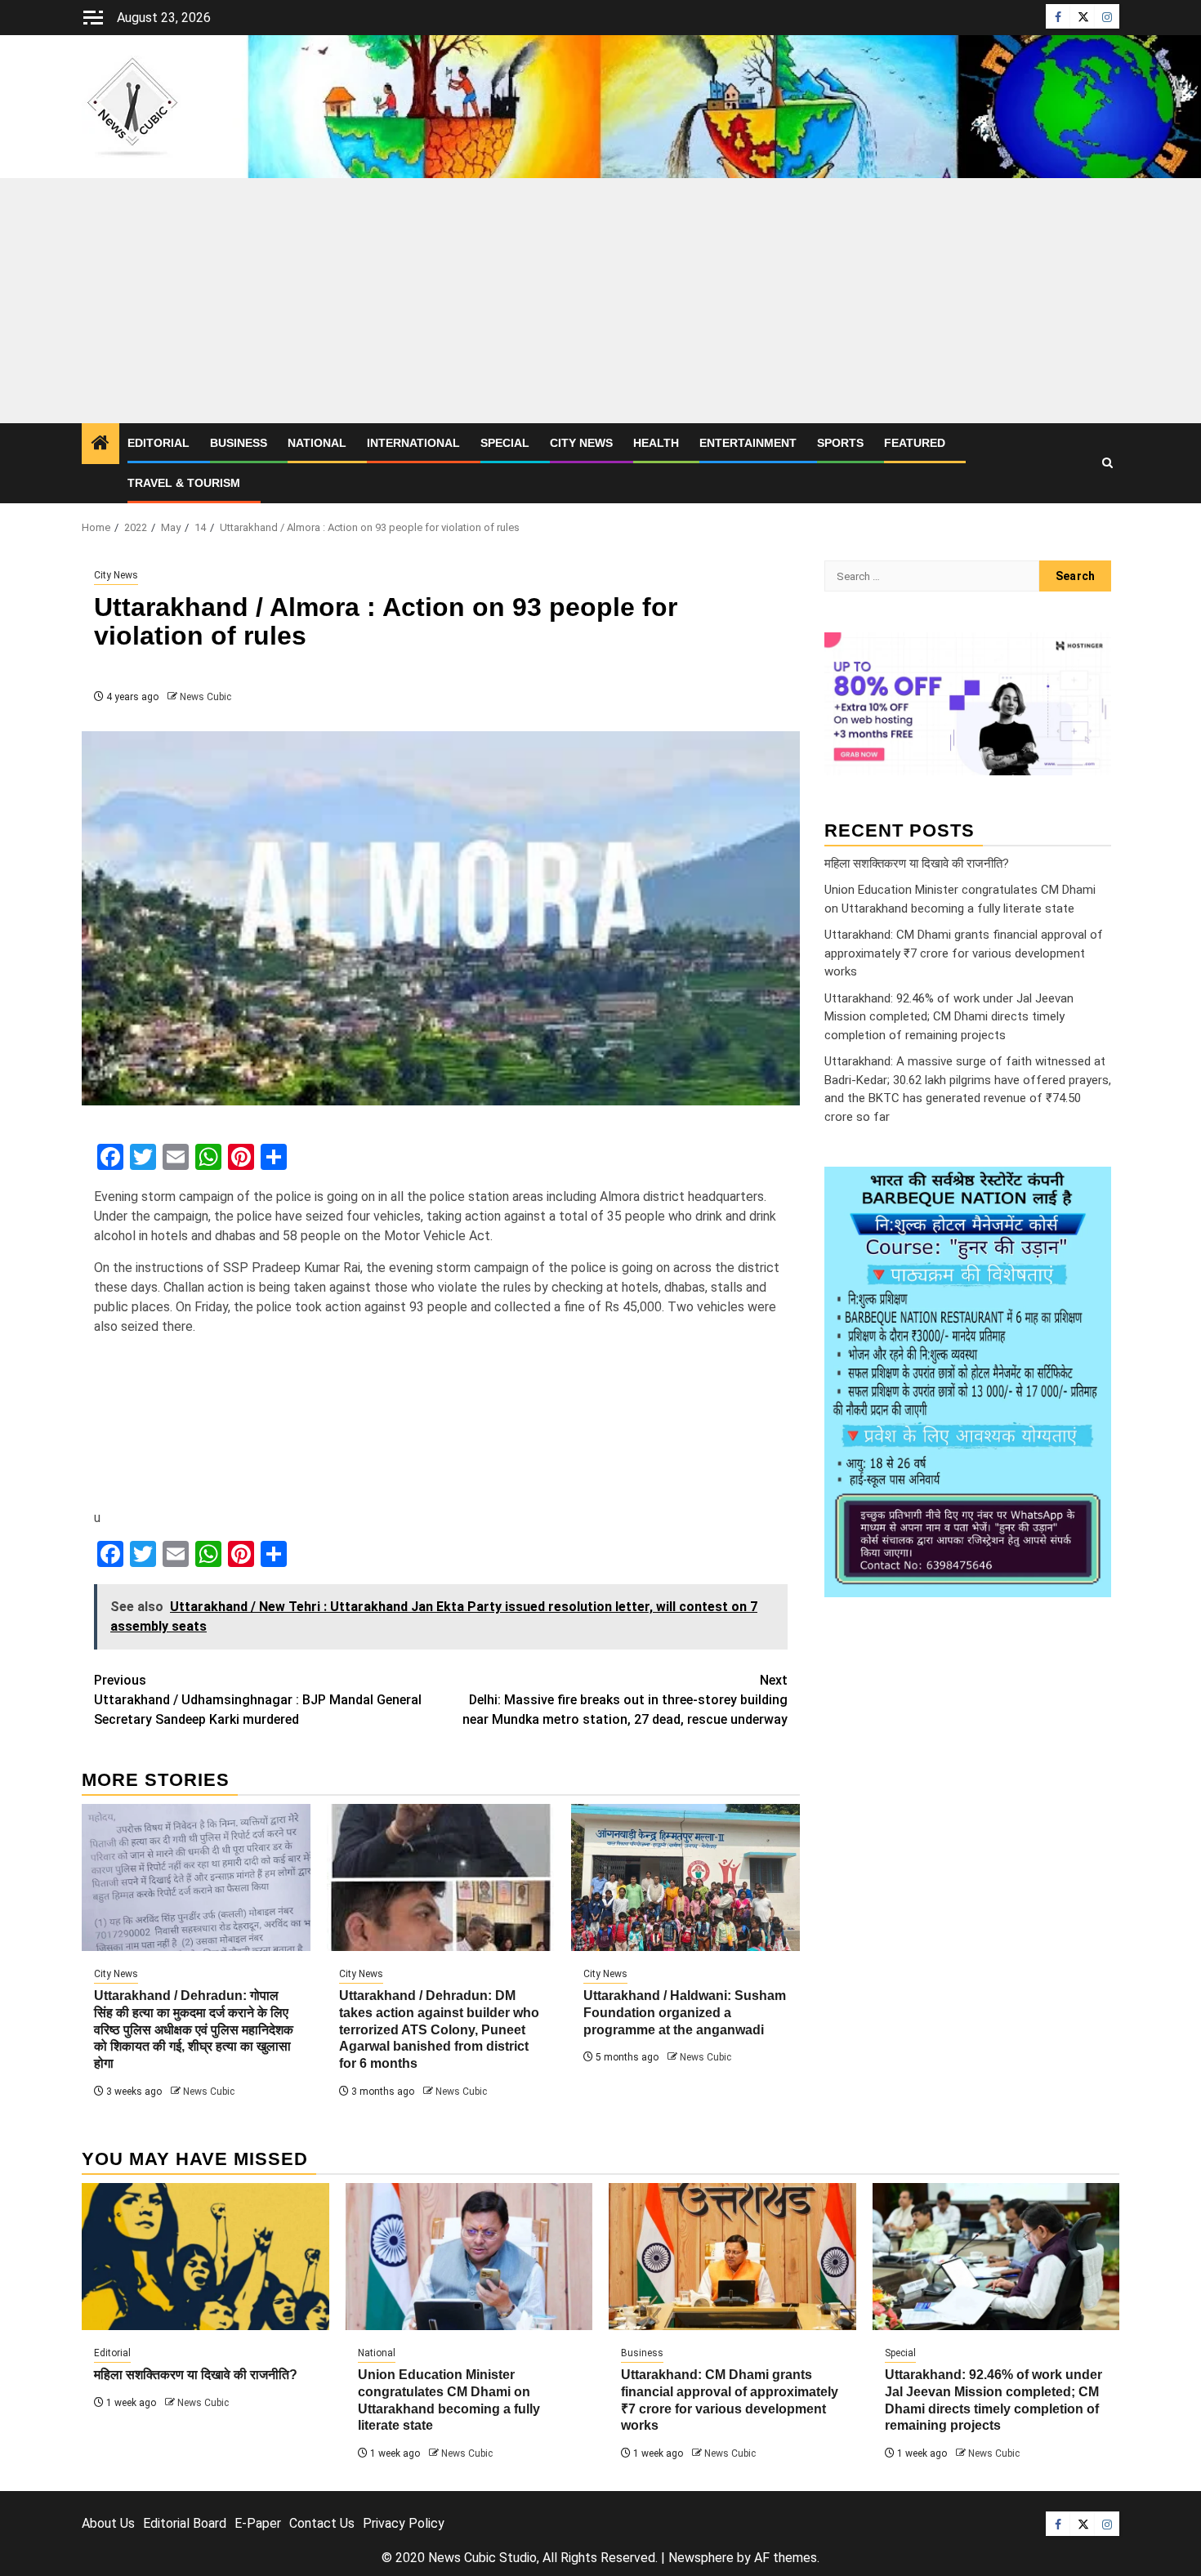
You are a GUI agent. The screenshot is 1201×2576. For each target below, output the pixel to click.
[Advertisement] (600, 301)
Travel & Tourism (184, 483)
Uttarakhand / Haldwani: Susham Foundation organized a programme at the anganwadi (685, 2013)
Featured (915, 443)
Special (505, 443)
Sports (840, 443)
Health (656, 443)
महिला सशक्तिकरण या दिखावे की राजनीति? (917, 863)
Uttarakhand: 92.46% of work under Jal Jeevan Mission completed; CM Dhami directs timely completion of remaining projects (949, 1016)
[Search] (1107, 463)
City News (581, 443)
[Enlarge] (1090, 1188)
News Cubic (205, 697)
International (413, 443)
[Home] (100, 444)
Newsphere (701, 2558)
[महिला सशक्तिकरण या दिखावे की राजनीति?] (205, 2257)
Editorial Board (185, 2523)
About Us (108, 2523)
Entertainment (748, 443)
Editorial (158, 443)
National (317, 443)
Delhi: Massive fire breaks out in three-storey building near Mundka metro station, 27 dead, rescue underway (625, 1700)
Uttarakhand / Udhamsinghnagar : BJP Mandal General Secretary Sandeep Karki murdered (258, 1700)
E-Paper (258, 2523)
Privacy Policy (404, 2523)
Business (239, 443)
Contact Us (322, 2523)
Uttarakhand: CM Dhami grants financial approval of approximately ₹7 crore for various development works (964, 953)
